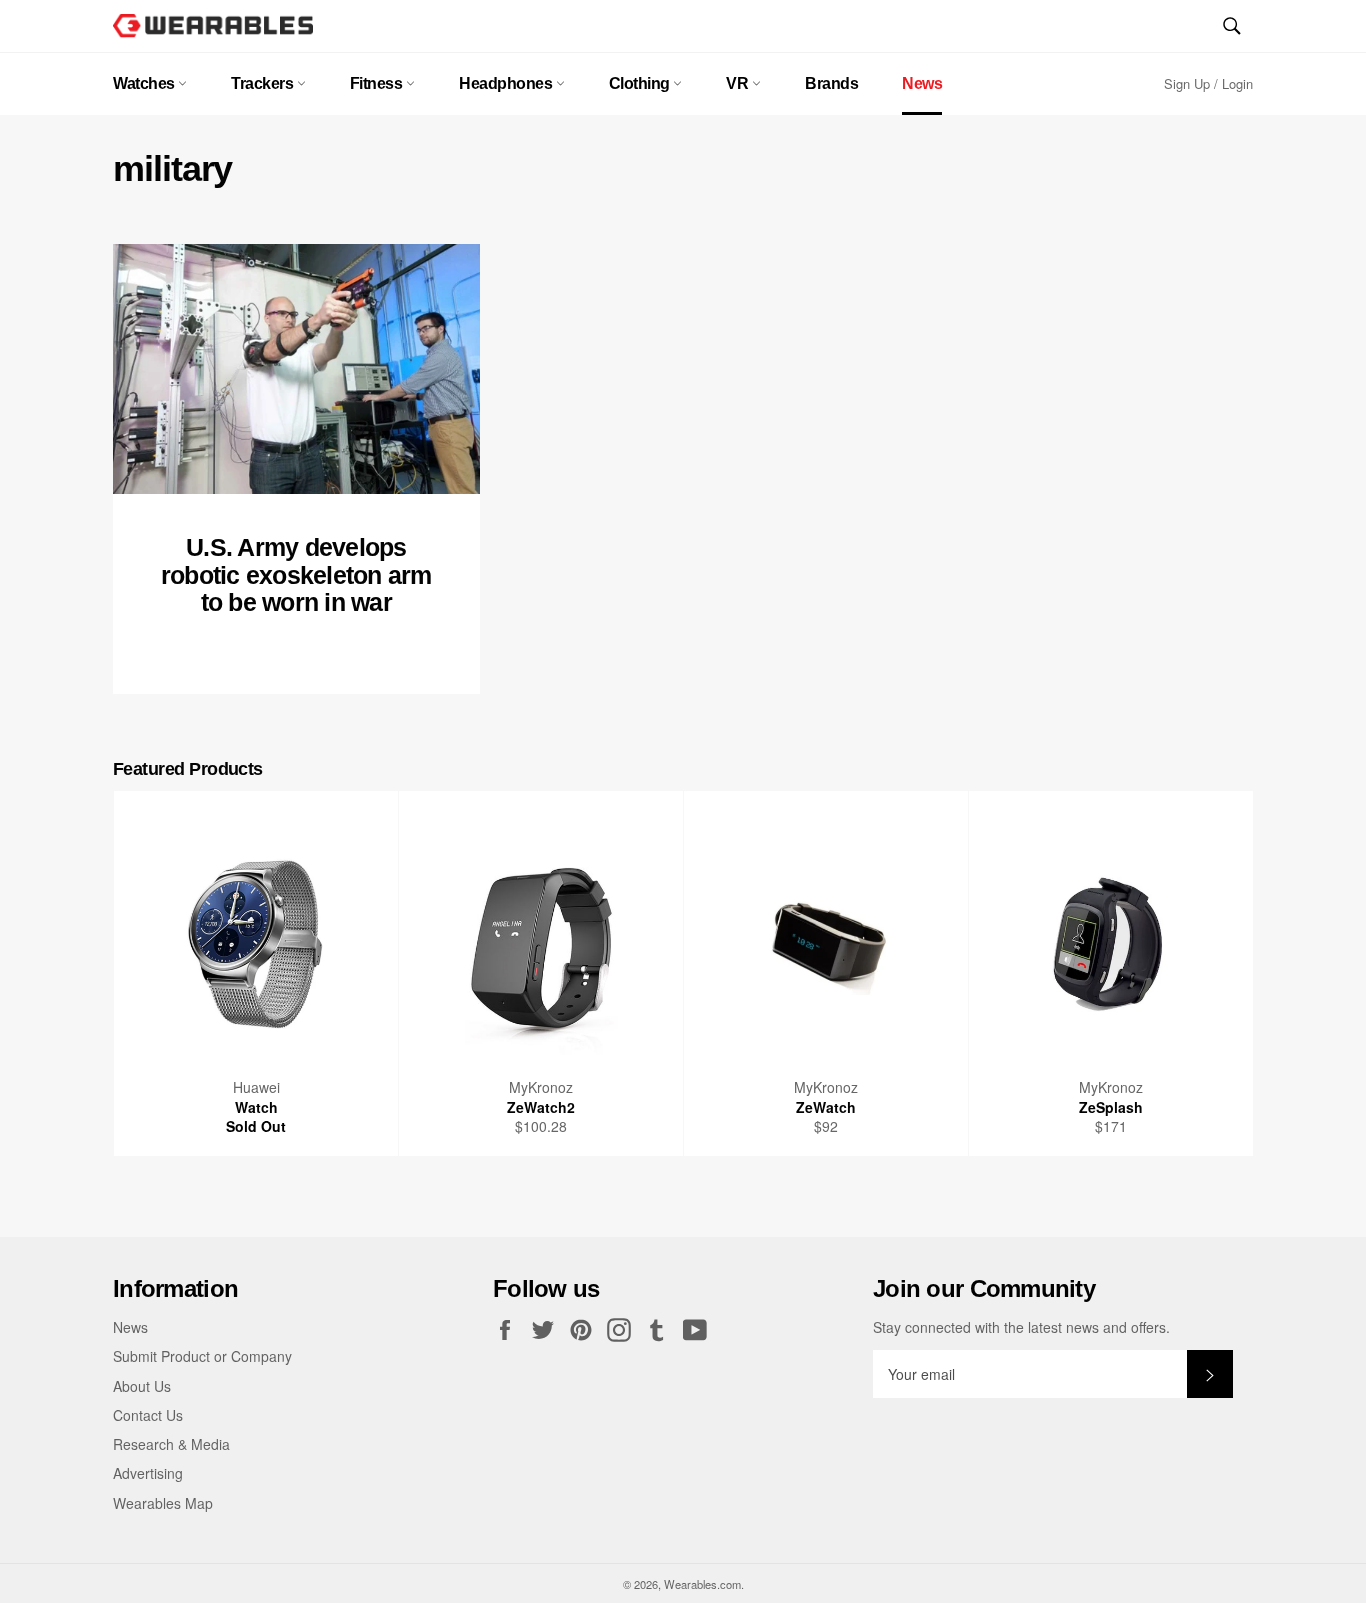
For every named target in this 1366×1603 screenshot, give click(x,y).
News (922, 83)
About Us (142, 1386)
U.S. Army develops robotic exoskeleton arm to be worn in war (296, 574)
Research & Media (171, 1444)
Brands (831, 83)
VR (739, 83)
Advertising (148, 1473)
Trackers (264, 83)
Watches (145, 83)
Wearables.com (702, 1584)
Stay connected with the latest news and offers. (1021, 1327)
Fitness (378, 83)
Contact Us (148, 1415)
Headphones (507, 83)
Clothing (641, 83)
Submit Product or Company (202, 1356)
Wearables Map (163, 1503)
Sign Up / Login (1208, 83)
